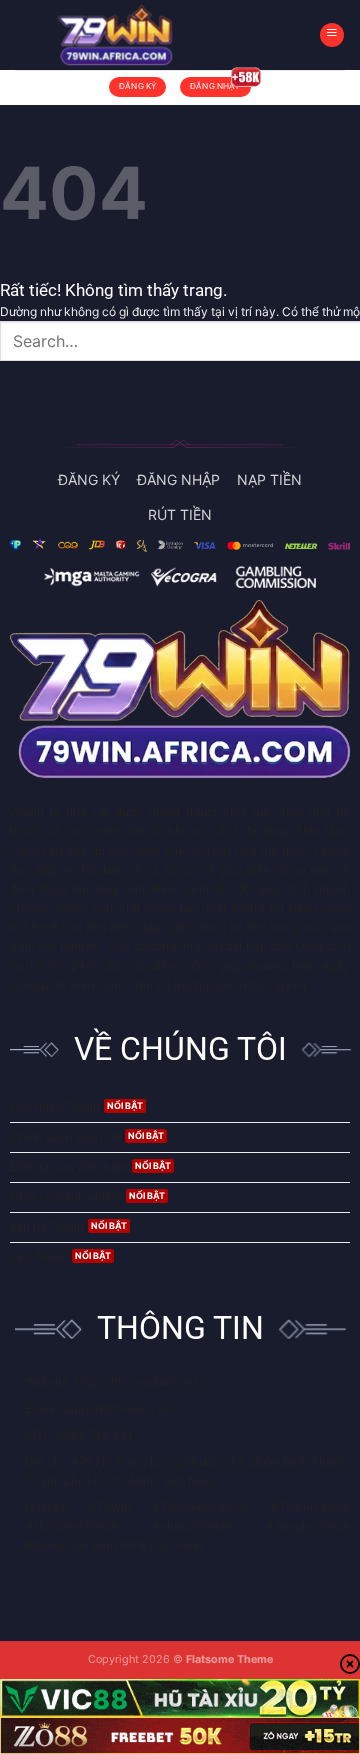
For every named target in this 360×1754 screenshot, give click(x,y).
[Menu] (331, 34)
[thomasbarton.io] (115, 35)
